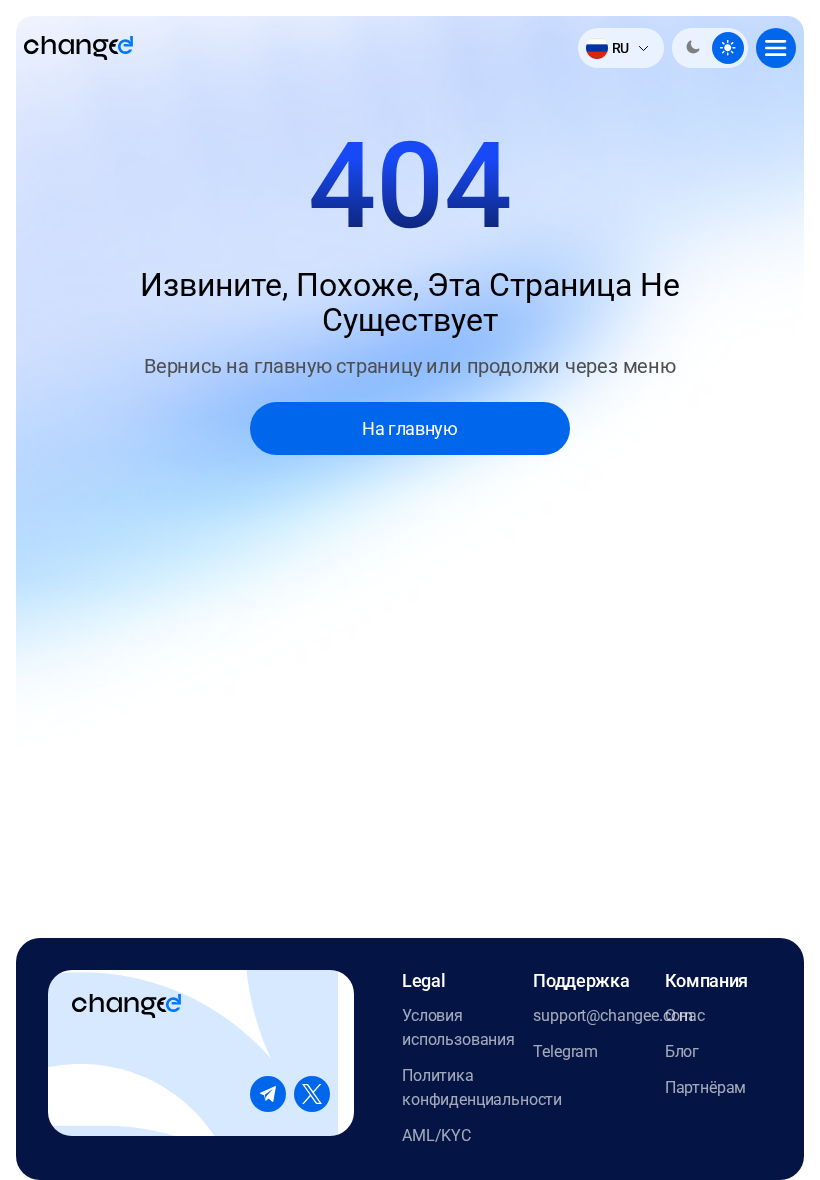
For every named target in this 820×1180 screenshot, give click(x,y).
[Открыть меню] (776, 48)
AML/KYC (436, 1135)
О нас (685, 1015)
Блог (682, 1051)
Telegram (565, 1051)
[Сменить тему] (710, 48)
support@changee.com (586, 1015)
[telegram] (268, 1094)
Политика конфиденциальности (455, 1087)
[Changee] (78, 48)
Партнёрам (706, 1087)
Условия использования (455, 1027)
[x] (312, 1094)
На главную (409, 428)
